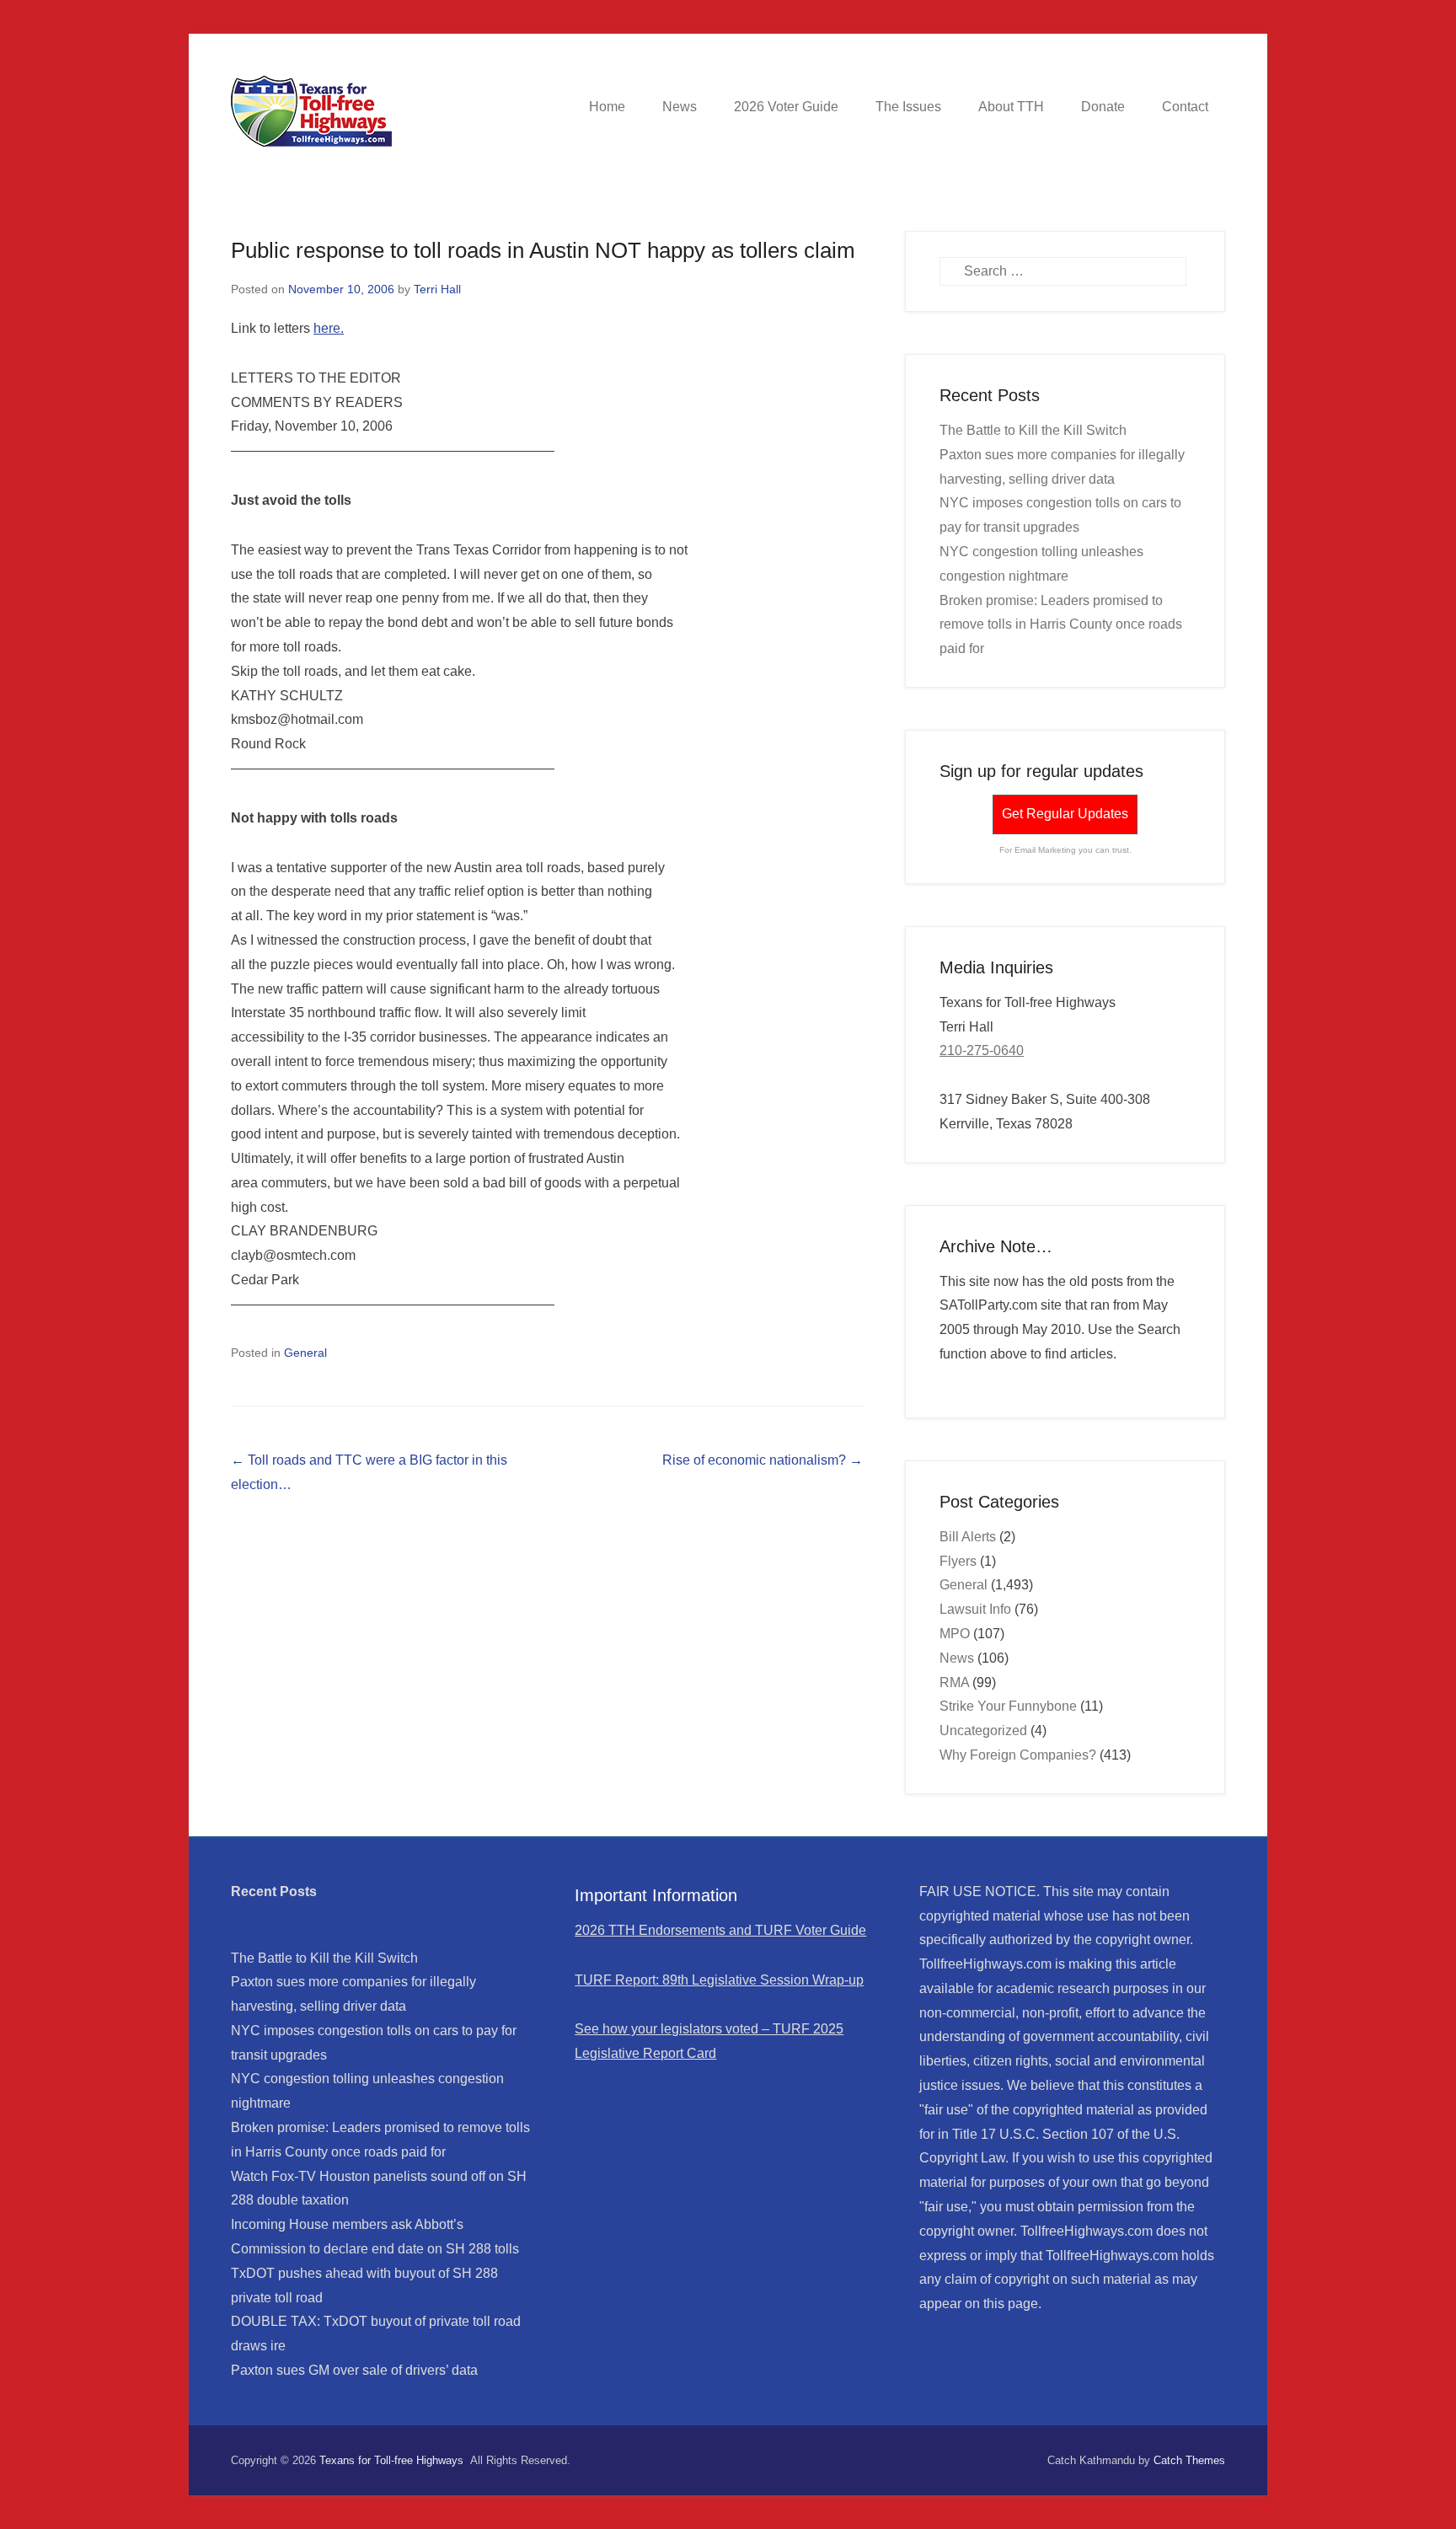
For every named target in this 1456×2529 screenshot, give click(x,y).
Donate (1103, 107)
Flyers (958, 1561)
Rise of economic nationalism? (763, 1460)
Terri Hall (437, 289)
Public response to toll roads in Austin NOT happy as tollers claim (543, 250)
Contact (1185, 107)
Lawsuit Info (975, 1609)
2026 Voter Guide (786, 107)
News (680, 107)
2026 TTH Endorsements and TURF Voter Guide (720, 1930)
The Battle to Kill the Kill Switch (1033, 430)
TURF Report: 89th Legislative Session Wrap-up (719, 1980)
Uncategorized (983, 1731)
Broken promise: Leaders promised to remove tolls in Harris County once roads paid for (1061, 625)
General (305, 1353)
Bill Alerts (968, 1537)
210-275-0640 (982, 1050)
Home (607, 107)
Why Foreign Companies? (1018, 1755)
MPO (955, 1634)
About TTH (1011, 107)
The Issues (908, 107)
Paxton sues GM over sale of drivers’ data (354, 2370)
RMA (954, 1682)
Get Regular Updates (1065, 814)
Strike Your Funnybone (1008, 1706)
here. (329, 328)
